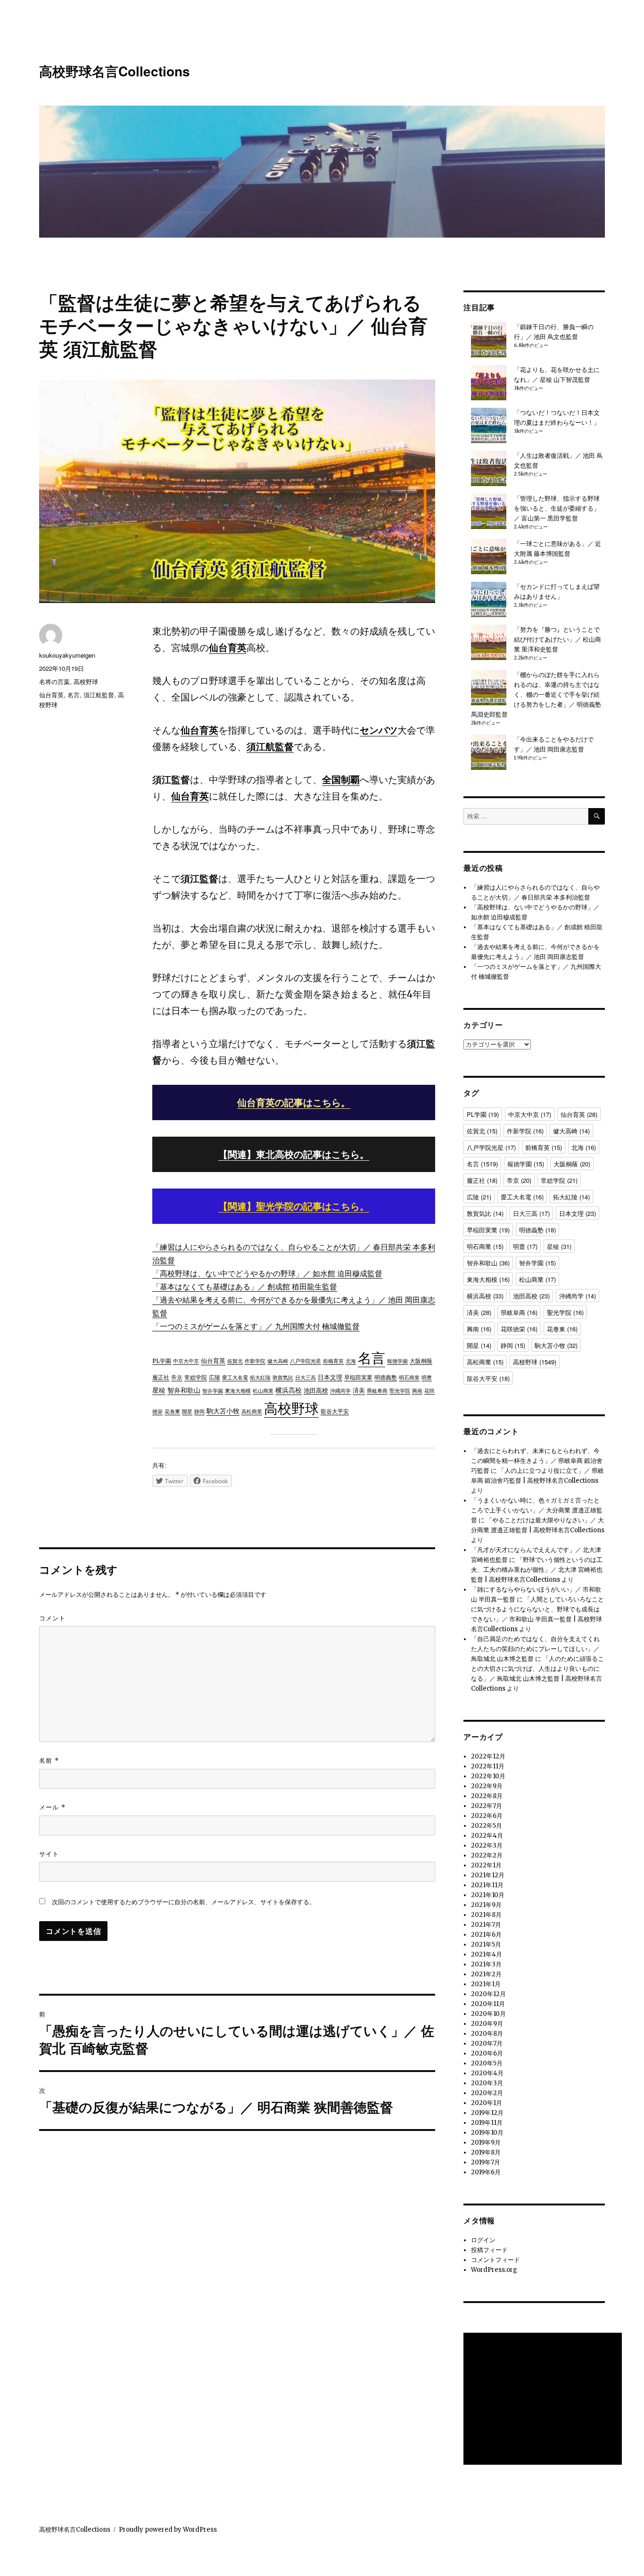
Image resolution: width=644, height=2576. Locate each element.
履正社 (161, 1378)
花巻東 (172, 1412)
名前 (49, 1760)
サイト (49, 1854)
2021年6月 (486, 1935)
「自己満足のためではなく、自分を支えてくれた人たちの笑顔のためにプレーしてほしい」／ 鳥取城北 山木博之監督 (535, 1649)
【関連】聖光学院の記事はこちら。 (294, 1206)
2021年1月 (486, 1984)
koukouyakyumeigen (67, 655)
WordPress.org (494, 2270)
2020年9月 (487, 2024)
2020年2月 (487, 2093)
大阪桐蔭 (421, 1361)
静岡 (199, 1412)
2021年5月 (486, 1944)
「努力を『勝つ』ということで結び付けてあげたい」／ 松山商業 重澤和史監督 (557, 640)
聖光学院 (400, 1391)
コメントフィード (495, 2260)
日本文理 (330, 1377)
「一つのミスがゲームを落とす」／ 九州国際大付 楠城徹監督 (256, 1326)
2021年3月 (486, 1964)
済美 (359, 1391)
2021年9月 (486, 1905)
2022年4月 (487, 1836)
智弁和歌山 (184, 1390)
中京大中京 (186, 1361)
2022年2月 (487, 1855)
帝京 (177, 1377)
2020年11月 (488, 2004)
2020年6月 (487, 2053)
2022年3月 (487, 1845)
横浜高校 (289, 1390)
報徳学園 (397, 1361)
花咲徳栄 (519, 1329)
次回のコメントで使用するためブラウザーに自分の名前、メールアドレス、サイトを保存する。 (184, 1902)
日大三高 (305, 1378)
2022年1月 (486, 1865)
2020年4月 (487, 2073)
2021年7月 (486, 1925)
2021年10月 (488, 1895)
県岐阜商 (377, 1391)
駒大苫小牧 (223, 1411)
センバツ (379, 730)
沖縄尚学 (340, 1391)
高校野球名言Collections (115, 71)
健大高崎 (278, 1361)
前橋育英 (333, 1361)
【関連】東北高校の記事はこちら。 (294, 1154)
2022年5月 (487, 1826)
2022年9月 (487, 1786)
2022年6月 (487, 1816)
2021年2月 (486, 1974)
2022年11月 (488, 1766)
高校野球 (291, 1408)
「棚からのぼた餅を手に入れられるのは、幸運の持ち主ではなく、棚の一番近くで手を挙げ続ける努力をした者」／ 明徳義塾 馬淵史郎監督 (536, 695)
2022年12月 (488, 1756)
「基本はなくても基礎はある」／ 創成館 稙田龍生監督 (245, 1287)
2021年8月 (486, 1915)
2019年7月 (486, 2162)
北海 (351, 1361)
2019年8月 (486, 2152)
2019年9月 (486, 2143)
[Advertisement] (544, 2400)
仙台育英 (228, 648)
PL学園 (162, 1361)
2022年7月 (487, 1806)
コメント (52, 1618)
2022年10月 (488, 1776)
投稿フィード (489, 2250)
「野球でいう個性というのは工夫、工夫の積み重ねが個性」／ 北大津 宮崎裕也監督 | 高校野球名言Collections (537, 1570)
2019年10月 (487, 2133)
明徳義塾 (386, 1378)
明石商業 (409, 1378)
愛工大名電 (235, 1378)
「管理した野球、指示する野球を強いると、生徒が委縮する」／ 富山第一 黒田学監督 (557, 508)
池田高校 (316, 1391)
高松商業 (252, 1412)
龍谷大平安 (335, 1412)
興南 (417, 1391)
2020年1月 (487, 2103)
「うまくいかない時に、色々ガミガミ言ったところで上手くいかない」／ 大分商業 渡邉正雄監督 (537, 1510)
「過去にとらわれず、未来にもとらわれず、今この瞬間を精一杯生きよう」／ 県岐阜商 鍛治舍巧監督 (537, 1461)
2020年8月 (487, 2034)
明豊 (427, 1378)
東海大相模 (238, 1391)
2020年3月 (487, 2083)
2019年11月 (487, 2123)
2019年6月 (486, 2172)
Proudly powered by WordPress (168, 2530)
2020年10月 (488, 2014)
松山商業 (263, 1391)
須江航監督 (270, 747)
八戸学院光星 (305, 1361)
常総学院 (196, 1377)
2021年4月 (487, 1954)
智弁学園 (213, 1391)
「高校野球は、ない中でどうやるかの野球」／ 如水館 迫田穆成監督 (267, 1273)
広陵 (215, 1377)
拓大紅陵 (260, 1378)
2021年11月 (487, 1885)
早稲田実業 (358, 1377)
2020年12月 (488, 1994)
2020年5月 (487, 2063)
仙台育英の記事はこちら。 (294, 1102)
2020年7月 (487, 2043)
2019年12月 (487, 2113)
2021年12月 (488, 1875)
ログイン (483, 2240)
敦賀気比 (283, 1378)
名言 (372, 1358)
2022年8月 (487, 1796)
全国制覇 (341, 780)
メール (52, 1807)
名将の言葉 (54, 681)
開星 (187, 1412)
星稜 (159, 1390)
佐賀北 (235, 1361)
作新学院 (255, 1361)
